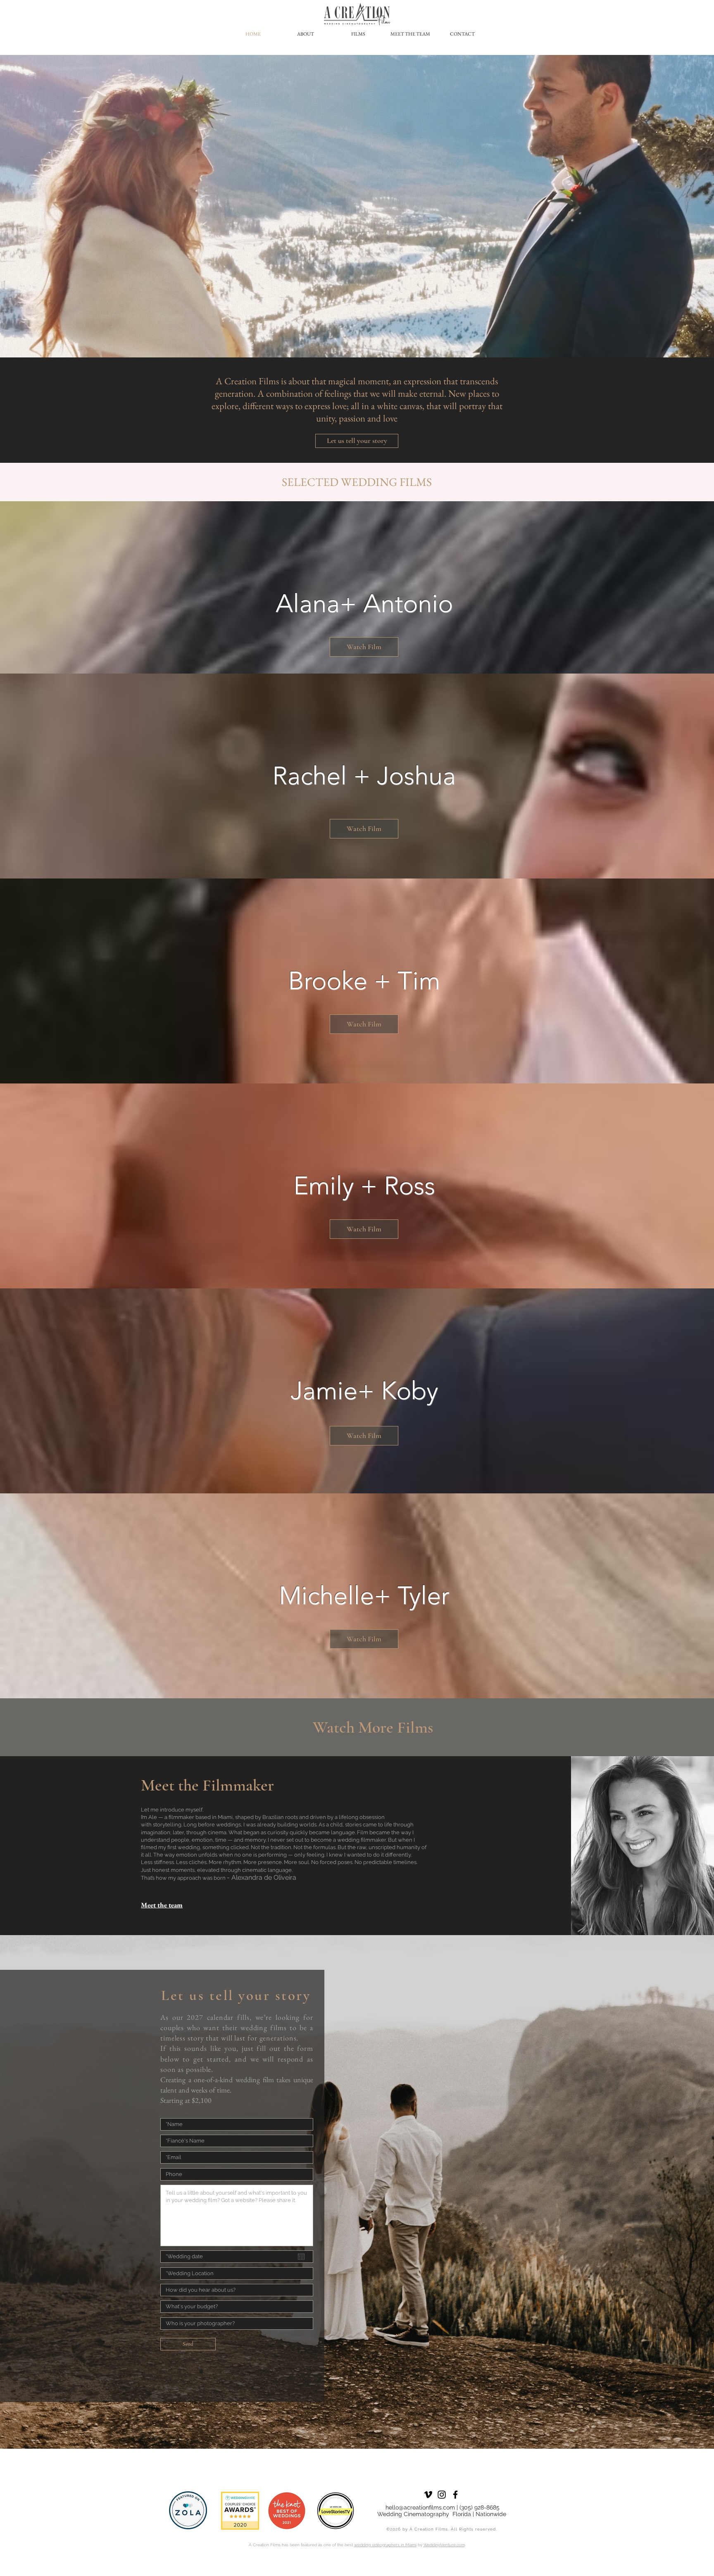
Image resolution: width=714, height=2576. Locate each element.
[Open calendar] (301, 2257)
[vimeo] (428, 2495)
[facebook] (455, 2495)
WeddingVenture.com (444, 2545)
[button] (364, 647)
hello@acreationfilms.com (420, 2507)
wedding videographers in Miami (385, 2545)
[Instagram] (442, 2495)
